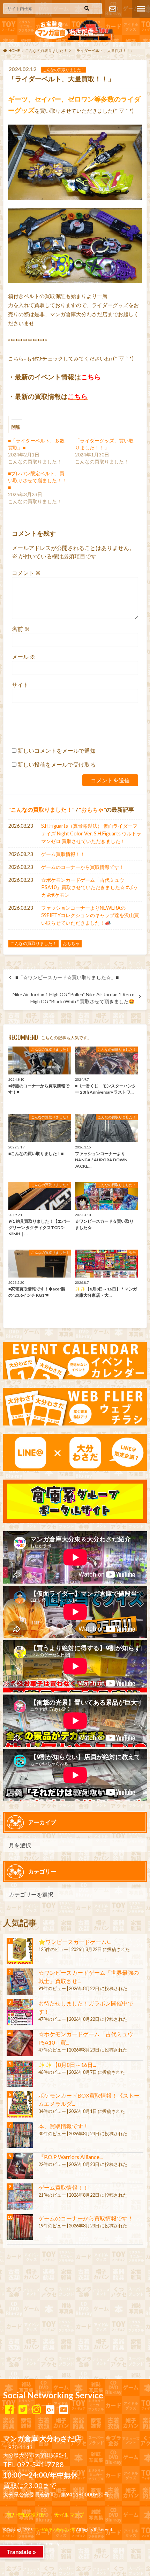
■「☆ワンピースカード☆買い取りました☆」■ (67, 977)
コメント (26, 573)
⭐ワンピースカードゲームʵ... (75, 1942)
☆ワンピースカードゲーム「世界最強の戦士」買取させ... (89, 1977)
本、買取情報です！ (63, 2126)
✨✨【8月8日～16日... (67, 2065)
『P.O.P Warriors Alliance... (70, 2157)
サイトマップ (69, 2515)
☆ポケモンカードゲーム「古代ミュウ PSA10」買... (86, 2038)
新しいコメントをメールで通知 (57, 750)
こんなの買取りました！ (42, 809)
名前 (21, 629)
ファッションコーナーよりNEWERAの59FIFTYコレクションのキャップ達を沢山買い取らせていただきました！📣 (90, 915)
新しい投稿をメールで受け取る (57, 764)
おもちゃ (92, 809)
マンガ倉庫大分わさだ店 (54, 2529)
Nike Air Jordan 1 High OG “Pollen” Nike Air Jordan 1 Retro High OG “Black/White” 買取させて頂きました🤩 (74, 998)
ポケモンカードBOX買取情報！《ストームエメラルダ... (89, 2099)
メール (24, 657)
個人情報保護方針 (26, 2515)
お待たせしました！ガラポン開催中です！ (86, 2007)
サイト (20, 684)
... (61, 2543)
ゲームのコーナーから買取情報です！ (83, 867)
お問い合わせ (113, 9)
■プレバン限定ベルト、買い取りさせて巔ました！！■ (37, 480)
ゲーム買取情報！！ (63, 854)
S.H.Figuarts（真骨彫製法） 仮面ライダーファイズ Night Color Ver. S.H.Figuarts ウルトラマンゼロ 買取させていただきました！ (91, 833)
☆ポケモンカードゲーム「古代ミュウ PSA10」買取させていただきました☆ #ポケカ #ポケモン (90, 887)
